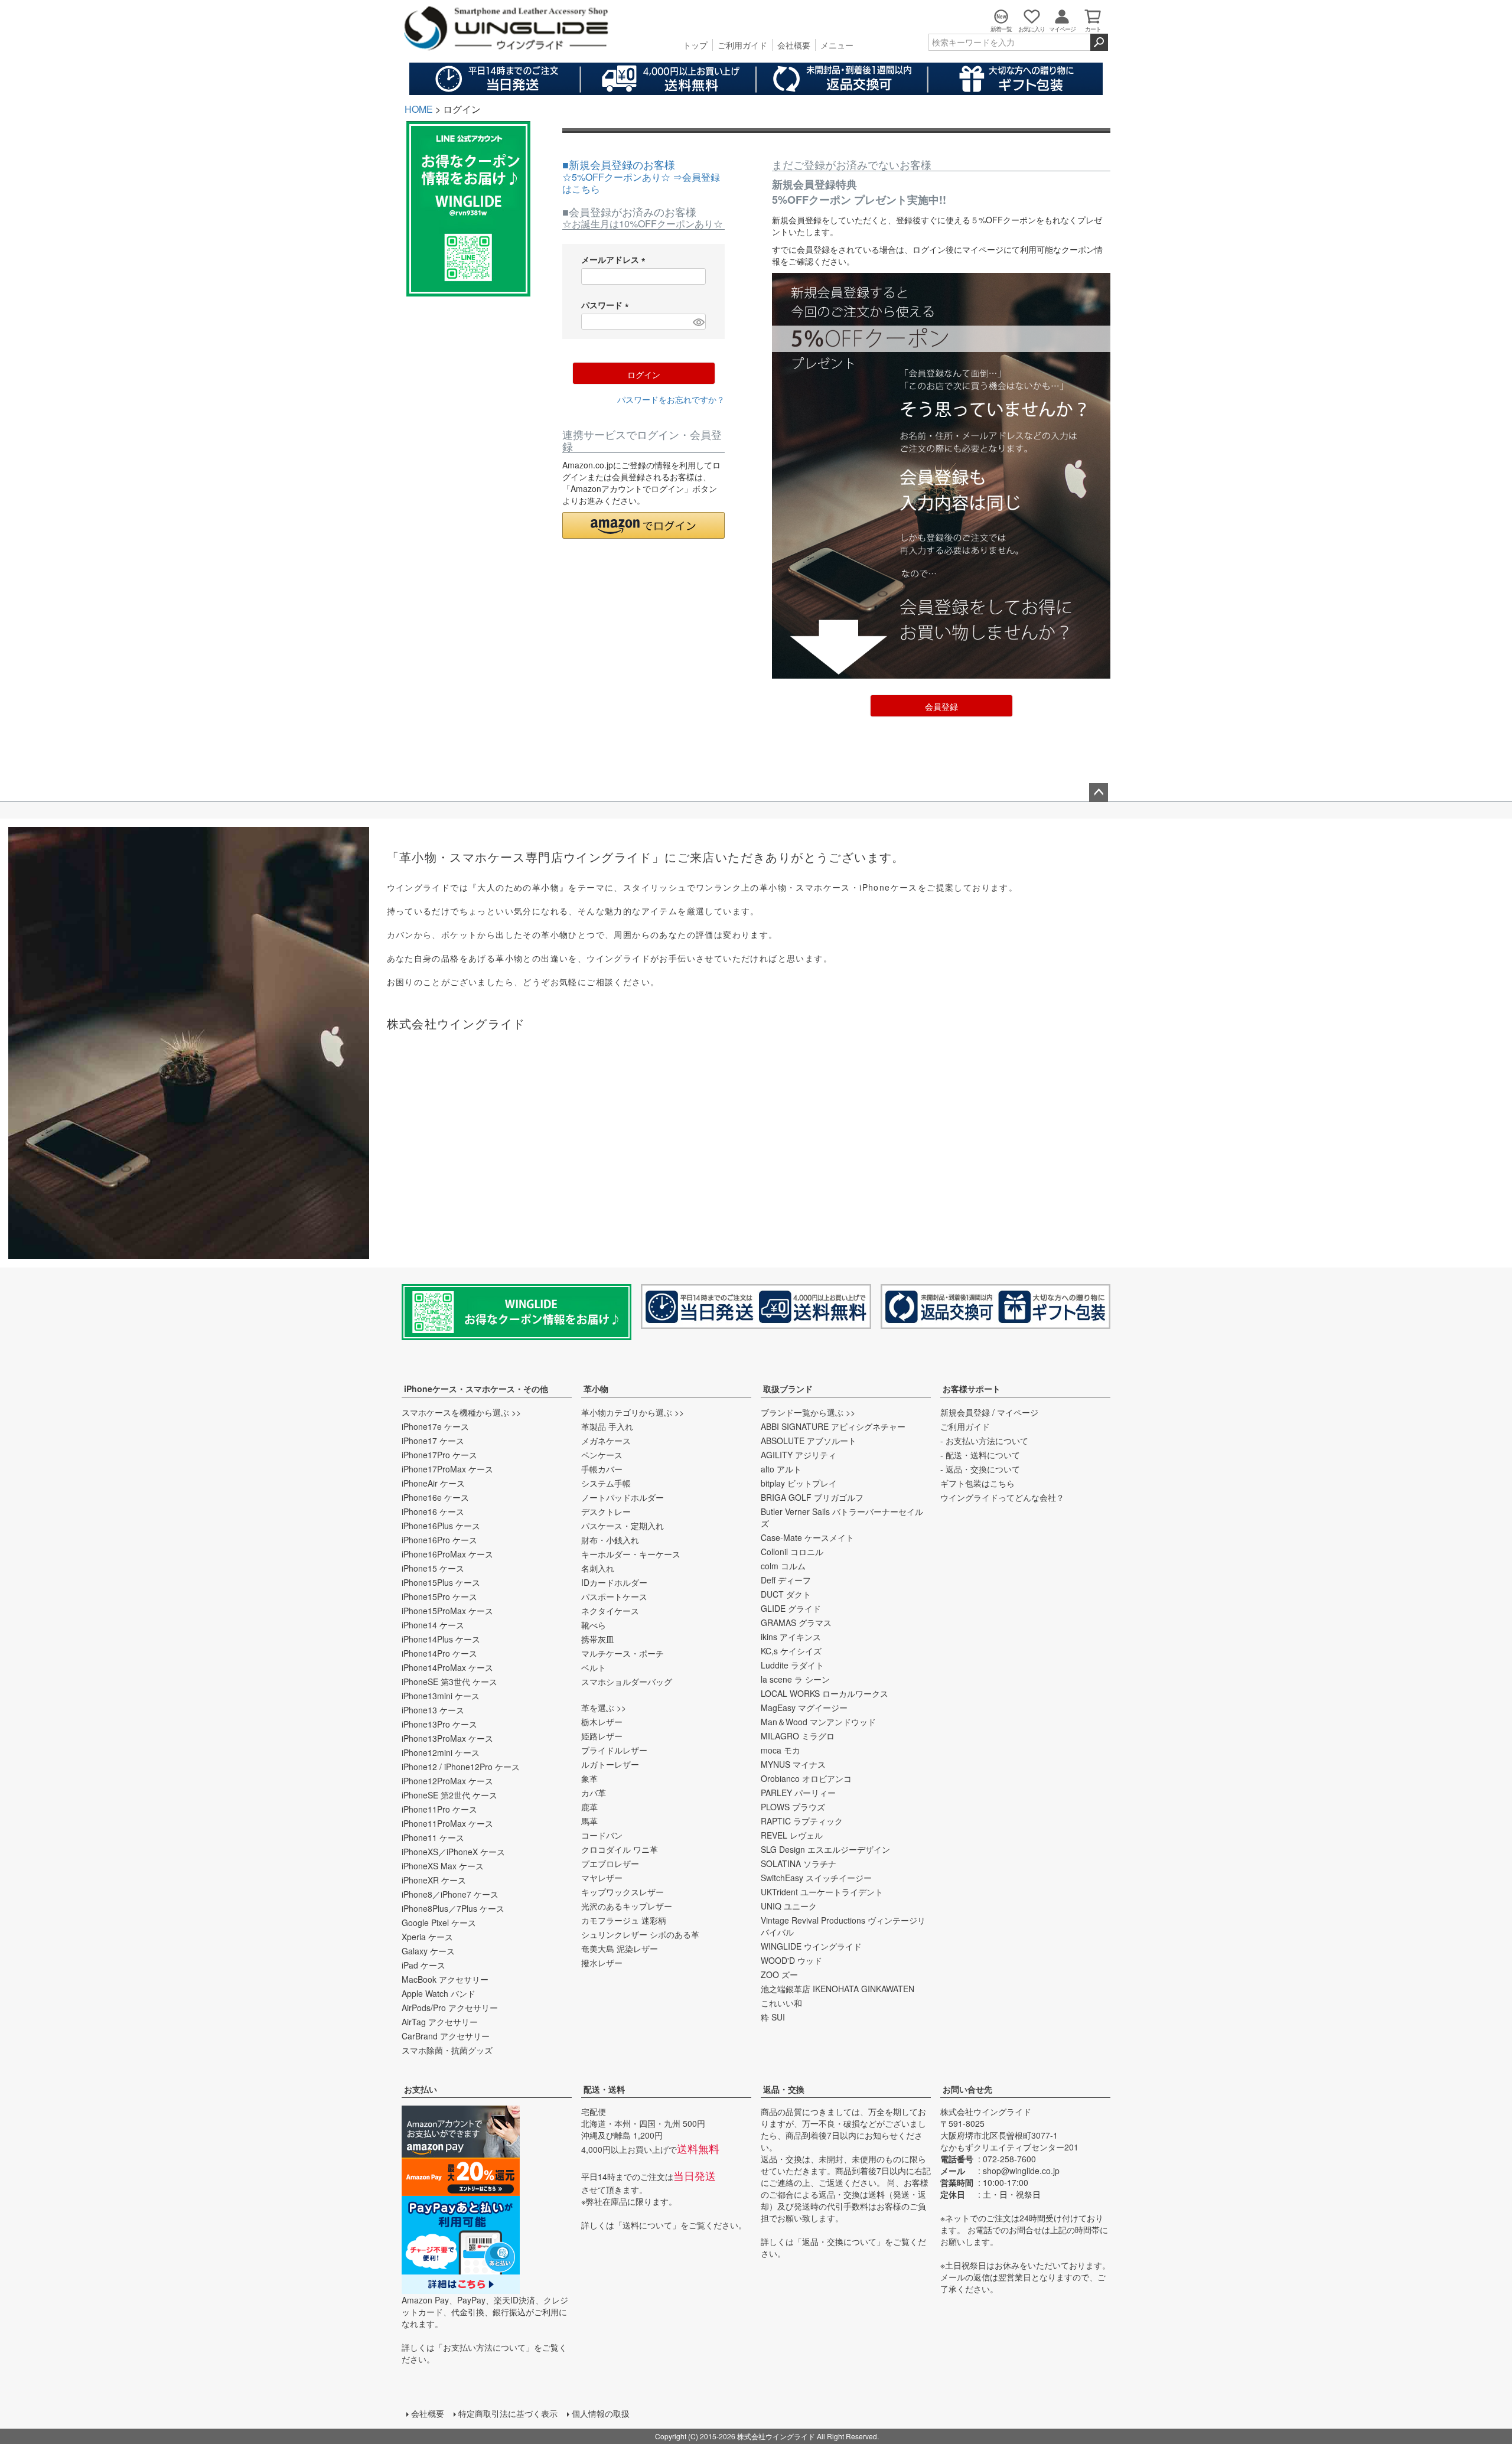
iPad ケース (423, 1965)
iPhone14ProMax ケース (447, 1667)
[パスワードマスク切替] (698, 322)
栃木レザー (602, 1722)
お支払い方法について (484, 2347)
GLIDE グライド (791, 1608)
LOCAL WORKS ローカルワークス (825, 1693)
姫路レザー (602, 1736)
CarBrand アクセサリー (446, 2036)
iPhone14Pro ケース (439, 1653)
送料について (647, 2225)
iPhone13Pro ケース (439, 1724)
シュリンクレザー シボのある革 (640, 1934)
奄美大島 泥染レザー (620, 1948)
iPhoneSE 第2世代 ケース (449, 1795)
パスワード (607, 305)
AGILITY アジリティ (799, 1455)
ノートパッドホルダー (623, 1497)
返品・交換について (839, 2241)
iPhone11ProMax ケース (447, 1823)
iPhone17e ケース (435, 1426)
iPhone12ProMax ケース (447, 1781)
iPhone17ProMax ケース (447, 1469)
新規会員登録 (965, 1412)
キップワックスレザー (623, 1892)
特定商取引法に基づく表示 (508, 2413)
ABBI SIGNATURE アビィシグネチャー (833, 1426)
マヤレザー (602, 1878)
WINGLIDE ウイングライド (811, 1946)
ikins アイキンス (791, 1637)
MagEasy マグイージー (804, 1707)
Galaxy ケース (428, 1951)
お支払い (421, 2089)
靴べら (594, 1625)
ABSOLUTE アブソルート (809, 1441)
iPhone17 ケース (433, 1441)
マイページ (1018, 1412)
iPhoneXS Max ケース (443, 1866)
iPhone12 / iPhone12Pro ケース (461, 1767)
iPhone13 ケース (433, 1710)
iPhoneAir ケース (433, 1483)
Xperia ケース (427, 1937)
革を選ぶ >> (604, 1707)
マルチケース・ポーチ (623, 1653)
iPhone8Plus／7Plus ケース (453, 1908)
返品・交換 (784, 2089)
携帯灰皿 (598, 1639)
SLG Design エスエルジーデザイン (825, 1849)
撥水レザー (602, 1963)
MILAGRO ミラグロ (798, 1736)
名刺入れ (598, 1568)
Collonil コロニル (792, 1552)
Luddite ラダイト (792, 1665)
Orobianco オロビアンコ (806, 1778)
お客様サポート (972, 1389)
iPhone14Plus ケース (441, 1639)
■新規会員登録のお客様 (641, 176)
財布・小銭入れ (610, 1540)
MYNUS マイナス (793, 1764)
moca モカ (781, 1750)
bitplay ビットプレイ (799, 1483)
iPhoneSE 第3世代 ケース (449, 1682)
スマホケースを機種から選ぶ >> (461, 1412)
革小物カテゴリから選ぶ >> (633, 1412)
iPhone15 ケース (433, 1568)
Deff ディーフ (786, 1580)
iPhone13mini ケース (441, 1696)
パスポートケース (614, 1596)
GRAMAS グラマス (796, 1622)
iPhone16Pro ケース (439, 1540)
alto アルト (781, 1469)
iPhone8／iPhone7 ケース (450, 1894)
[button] (643, 525)
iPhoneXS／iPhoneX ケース (453, 1852)
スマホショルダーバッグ (627, 1682)
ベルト (594, 1667)
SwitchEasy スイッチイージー (816, 1878)
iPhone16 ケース (433, 1511)
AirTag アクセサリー (440, 2022)
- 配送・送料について (980, 1455)
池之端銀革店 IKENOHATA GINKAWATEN (838, 1989)
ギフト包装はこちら (977, 1483)
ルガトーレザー (610, 1764)
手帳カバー (602, 1469)
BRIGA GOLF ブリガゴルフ (812, 1497)
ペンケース (602, 1455)
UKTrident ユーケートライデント (822, 1892)
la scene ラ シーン (795, 1679)
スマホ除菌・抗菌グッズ (447, 2050)
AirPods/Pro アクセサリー (450, 2008)
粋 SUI (773, 2017)
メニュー (837, 45)
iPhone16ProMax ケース (447, 1554)
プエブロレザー (610, 1863)
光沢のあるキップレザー (627, 1906)
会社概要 (794, 45)
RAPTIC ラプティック (802, 1821)
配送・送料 (604, 2089)
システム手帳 (606, 1483)
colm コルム (783, 1566)
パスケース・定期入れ (623, 1526)
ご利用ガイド (742, 45)
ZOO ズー (779, 1974)
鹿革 (589, 1807)
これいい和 (781, 2003)
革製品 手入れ (607, 1426)
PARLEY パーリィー (798, 1793)
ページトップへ (1099, 793)
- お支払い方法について (984, 1441)
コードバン (602, 1835)
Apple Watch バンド (439, 1993)
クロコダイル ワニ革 (620, 1849)
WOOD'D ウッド (791, 1960)
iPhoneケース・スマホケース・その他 (476, 1389)
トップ (695, 45)
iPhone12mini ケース (441, 1752)
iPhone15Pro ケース (439, 1596)
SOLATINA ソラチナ (799, 1863)
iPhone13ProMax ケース (447, 1738)
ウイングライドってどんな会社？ (1002, 1497)
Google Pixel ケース (439, 1922)
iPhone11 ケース (433, 1837)
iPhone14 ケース (433, 1625)
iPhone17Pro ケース (439, 1455)
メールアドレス (615, 259)
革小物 (596, 1389)
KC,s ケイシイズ (791, 1651)
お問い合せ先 (967, 2089)
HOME (419, 109)
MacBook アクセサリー (445, 1979)
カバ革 (594, 1793)
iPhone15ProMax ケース (447, 1611)
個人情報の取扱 (601, 2413)
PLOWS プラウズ (793, 1807)
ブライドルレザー (614, 1750)
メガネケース (606, 1441)
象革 (589, 1778)
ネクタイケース (610, 1611)
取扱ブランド (788, 1389)
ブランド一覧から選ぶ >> (808, 1412)
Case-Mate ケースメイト (807, 1537)
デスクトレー (606, 1511)
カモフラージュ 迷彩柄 (624, 1920)
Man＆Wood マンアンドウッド (818, 1722)
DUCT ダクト (786, 1594)
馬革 (589, 1821)
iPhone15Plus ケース (441, 1582)
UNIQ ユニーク (789, 1906)
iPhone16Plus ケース (441, 1526)
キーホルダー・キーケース (631, 1554)
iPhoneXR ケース (434, 1880)
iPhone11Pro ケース (439, 1809)
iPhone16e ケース (435, 1497)
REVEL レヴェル (792, 1835)
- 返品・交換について (980, 1469)
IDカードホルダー (614, 1582)
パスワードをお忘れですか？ (671, 399)
